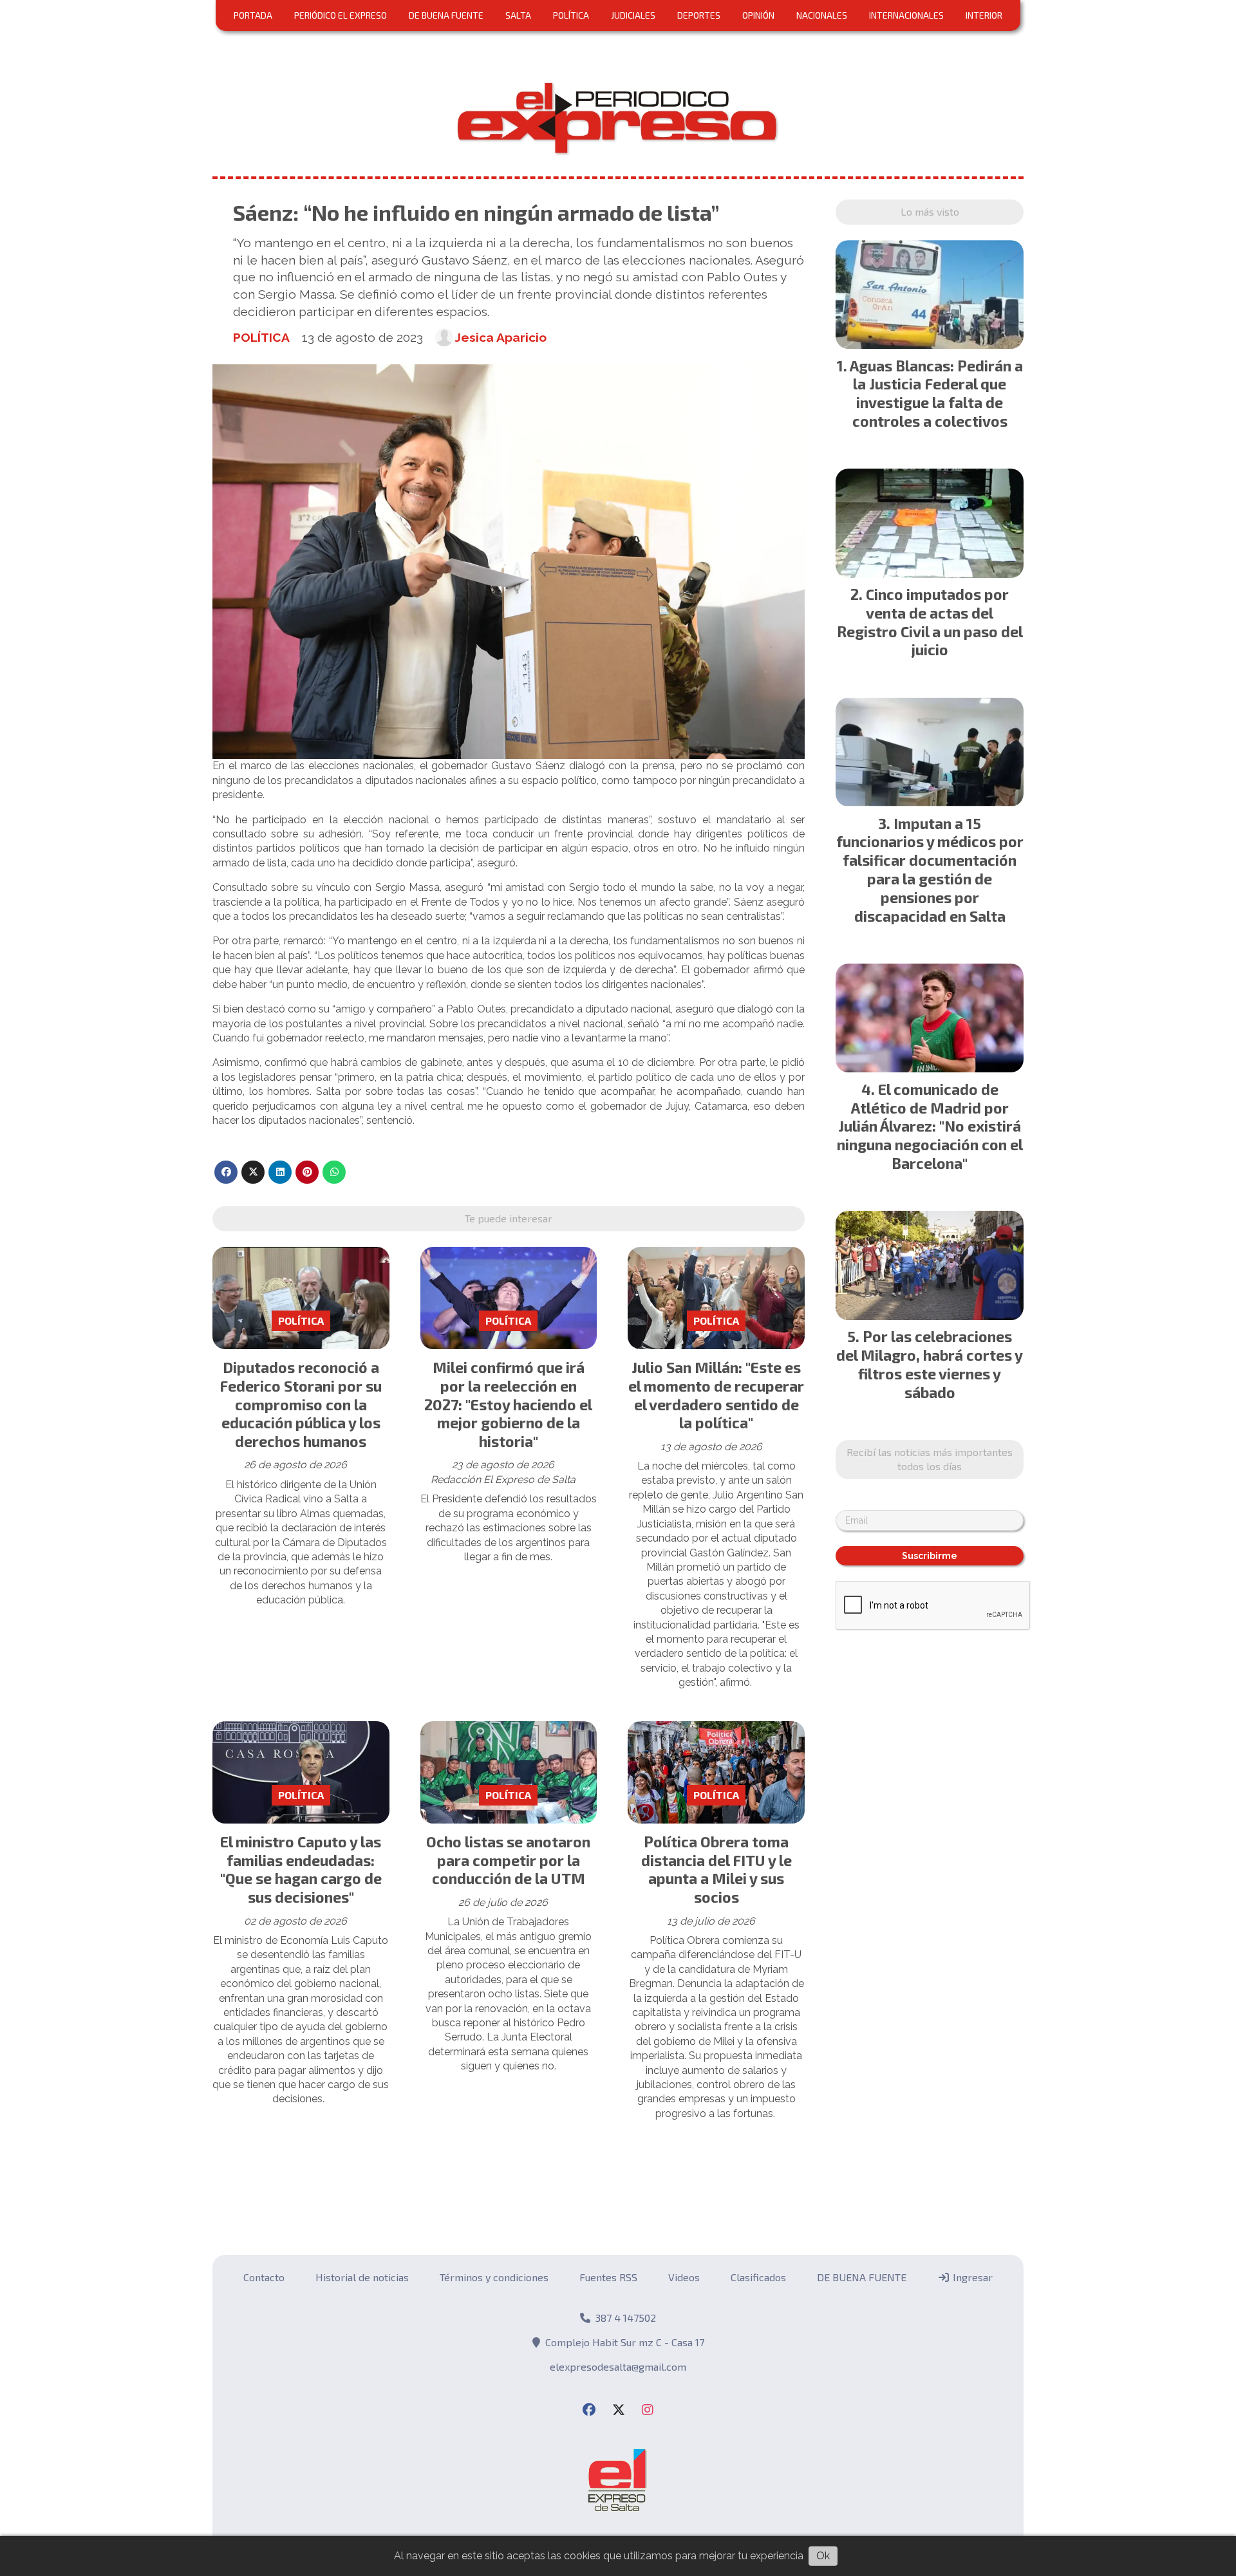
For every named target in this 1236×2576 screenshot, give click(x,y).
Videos (684, 2277)
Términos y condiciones (494, 2277)
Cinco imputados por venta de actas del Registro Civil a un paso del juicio (930, 622)
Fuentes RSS (608, 2277)
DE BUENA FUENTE (446, 15)
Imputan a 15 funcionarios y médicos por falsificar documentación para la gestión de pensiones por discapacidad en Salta (930, 870)
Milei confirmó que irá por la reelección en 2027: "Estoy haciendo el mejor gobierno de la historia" (508, 1404)
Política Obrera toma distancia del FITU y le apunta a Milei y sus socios (716, 1869)
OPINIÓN (758, 15)
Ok (823, 2556)
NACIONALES (822, 15)
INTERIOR (984, 15)
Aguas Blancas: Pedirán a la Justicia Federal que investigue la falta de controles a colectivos (936, 393)
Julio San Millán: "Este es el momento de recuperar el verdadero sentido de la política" (716, 1395)
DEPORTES (699, 15)
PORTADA (253, 15)
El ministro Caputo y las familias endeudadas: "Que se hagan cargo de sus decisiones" (301, 1869)
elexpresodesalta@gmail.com (618, 2366)
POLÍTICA (571, 15)
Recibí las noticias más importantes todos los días (930, 1459)
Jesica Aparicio (501, 337)
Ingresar (971, 2277)
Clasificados (758, 2277)
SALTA (518, 15)
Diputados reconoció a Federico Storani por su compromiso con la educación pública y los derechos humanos (301, 1404)
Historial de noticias (362, 2277)
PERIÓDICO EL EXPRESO (341, 15)
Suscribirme (930, 1556)
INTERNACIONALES (906, 15)
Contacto (264, 2277)
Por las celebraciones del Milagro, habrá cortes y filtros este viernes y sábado (930, 1364)
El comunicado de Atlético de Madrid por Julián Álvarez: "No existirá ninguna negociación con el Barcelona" (930, 1126)
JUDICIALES (633, 15)
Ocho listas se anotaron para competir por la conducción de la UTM (508, 1860)
